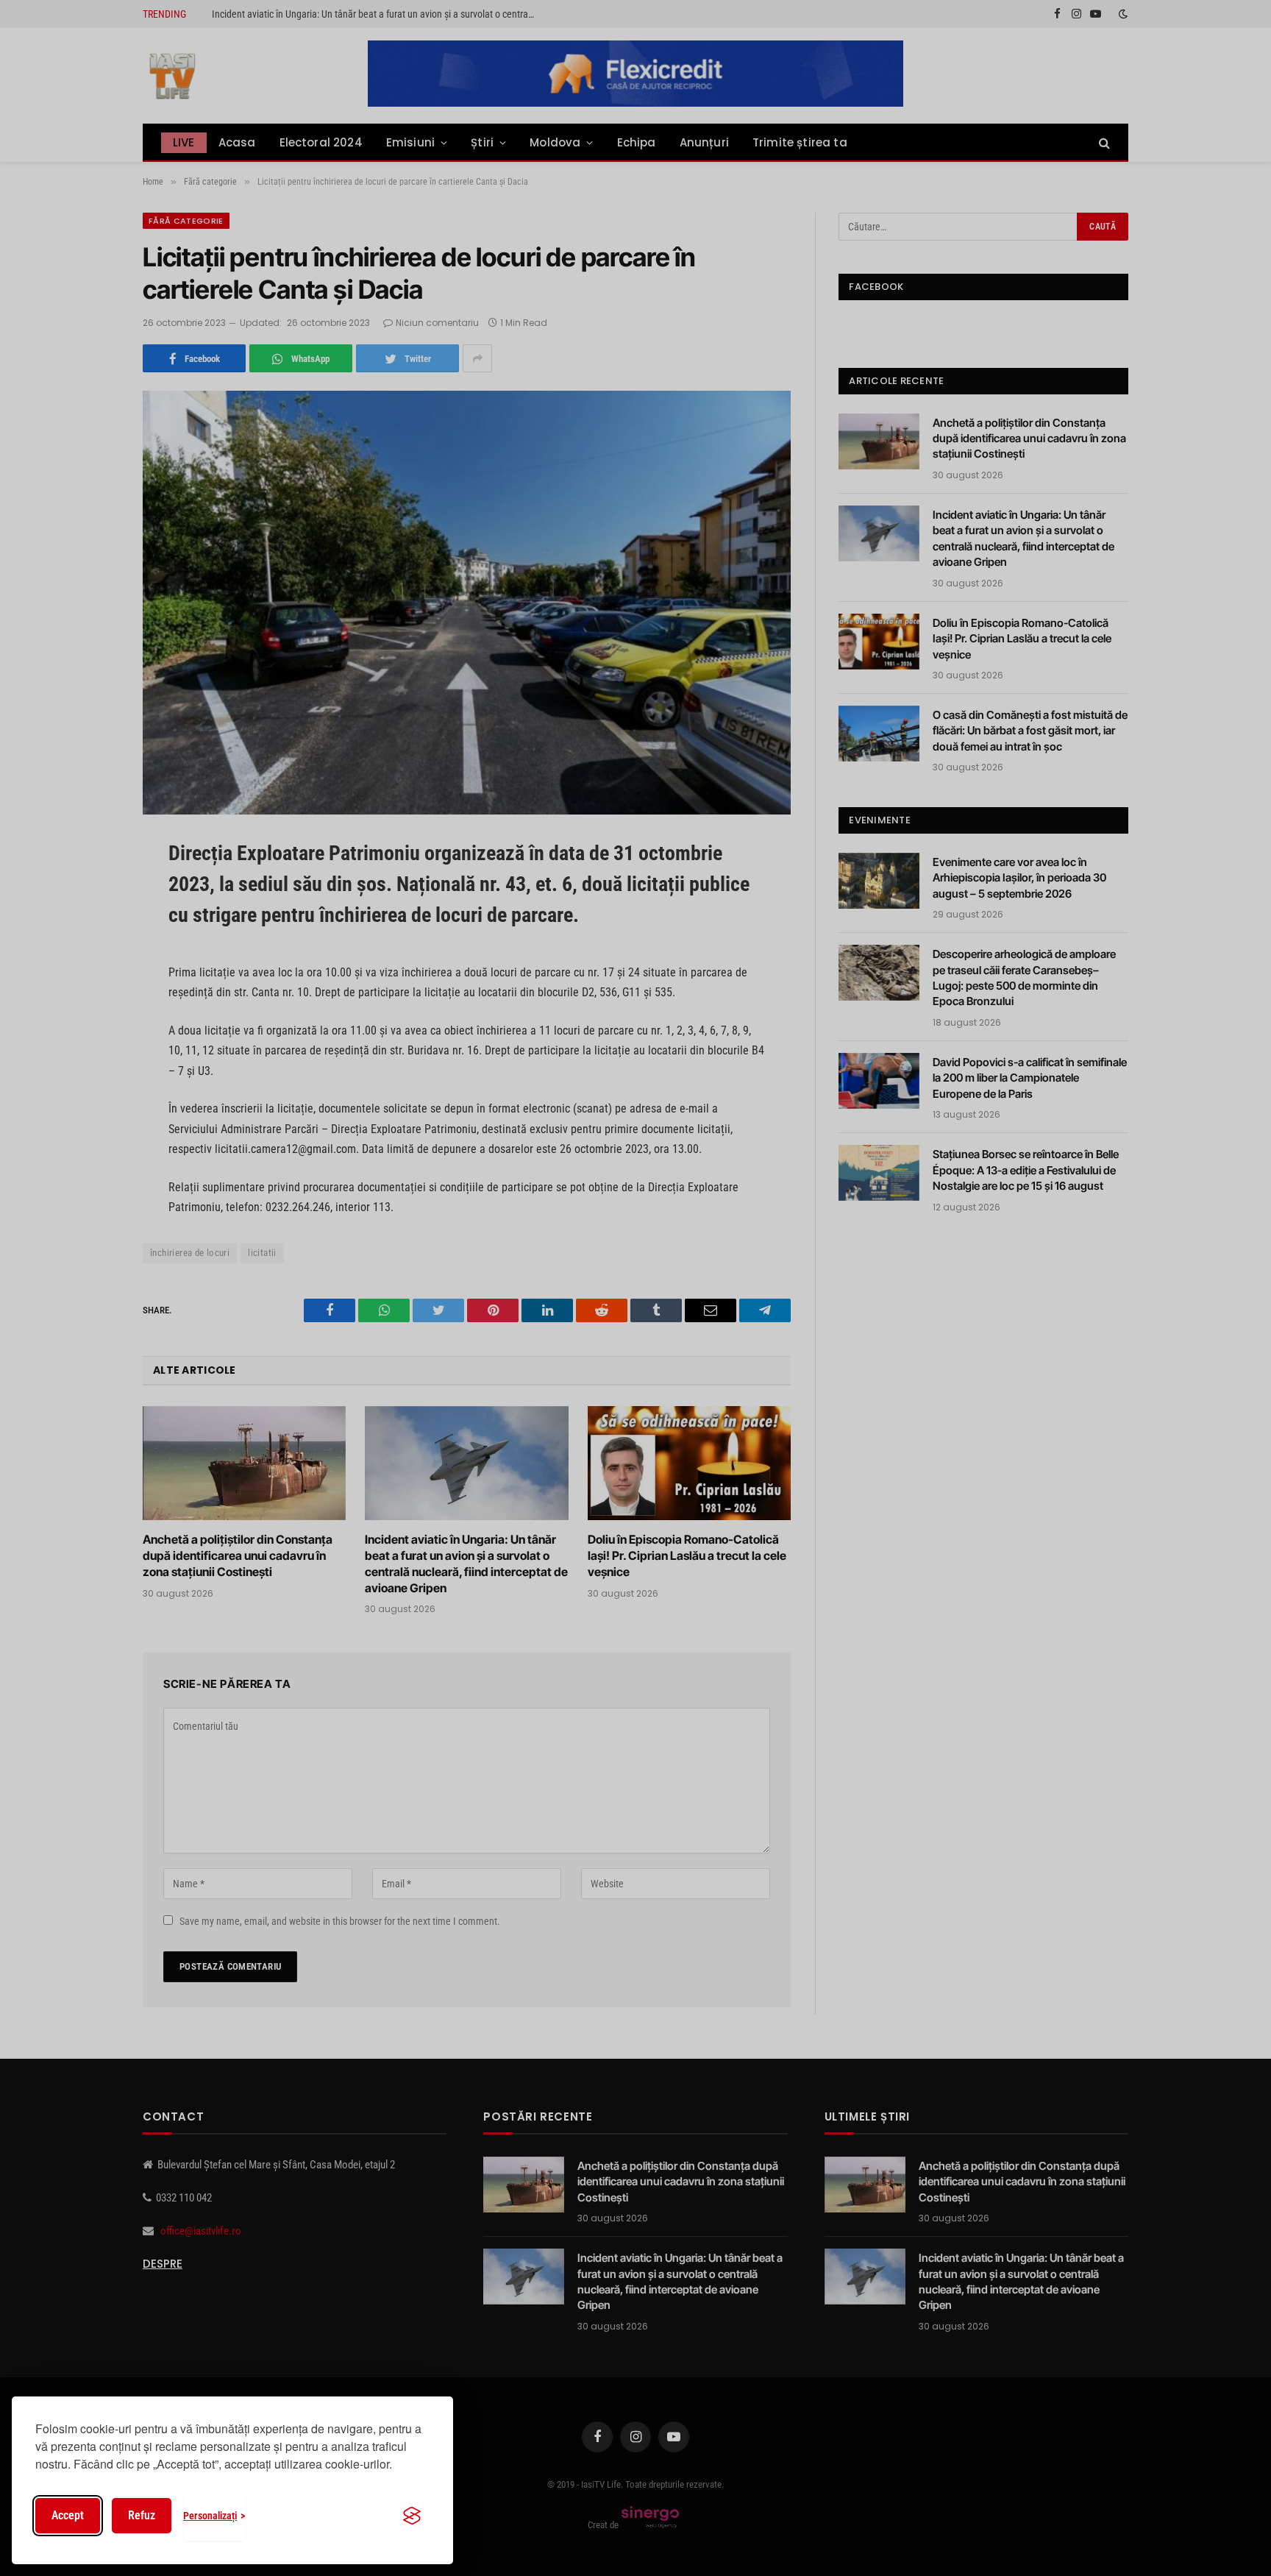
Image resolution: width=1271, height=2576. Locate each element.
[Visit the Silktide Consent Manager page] (412, 2516)
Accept (68, 2515)
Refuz (142, 2515)
